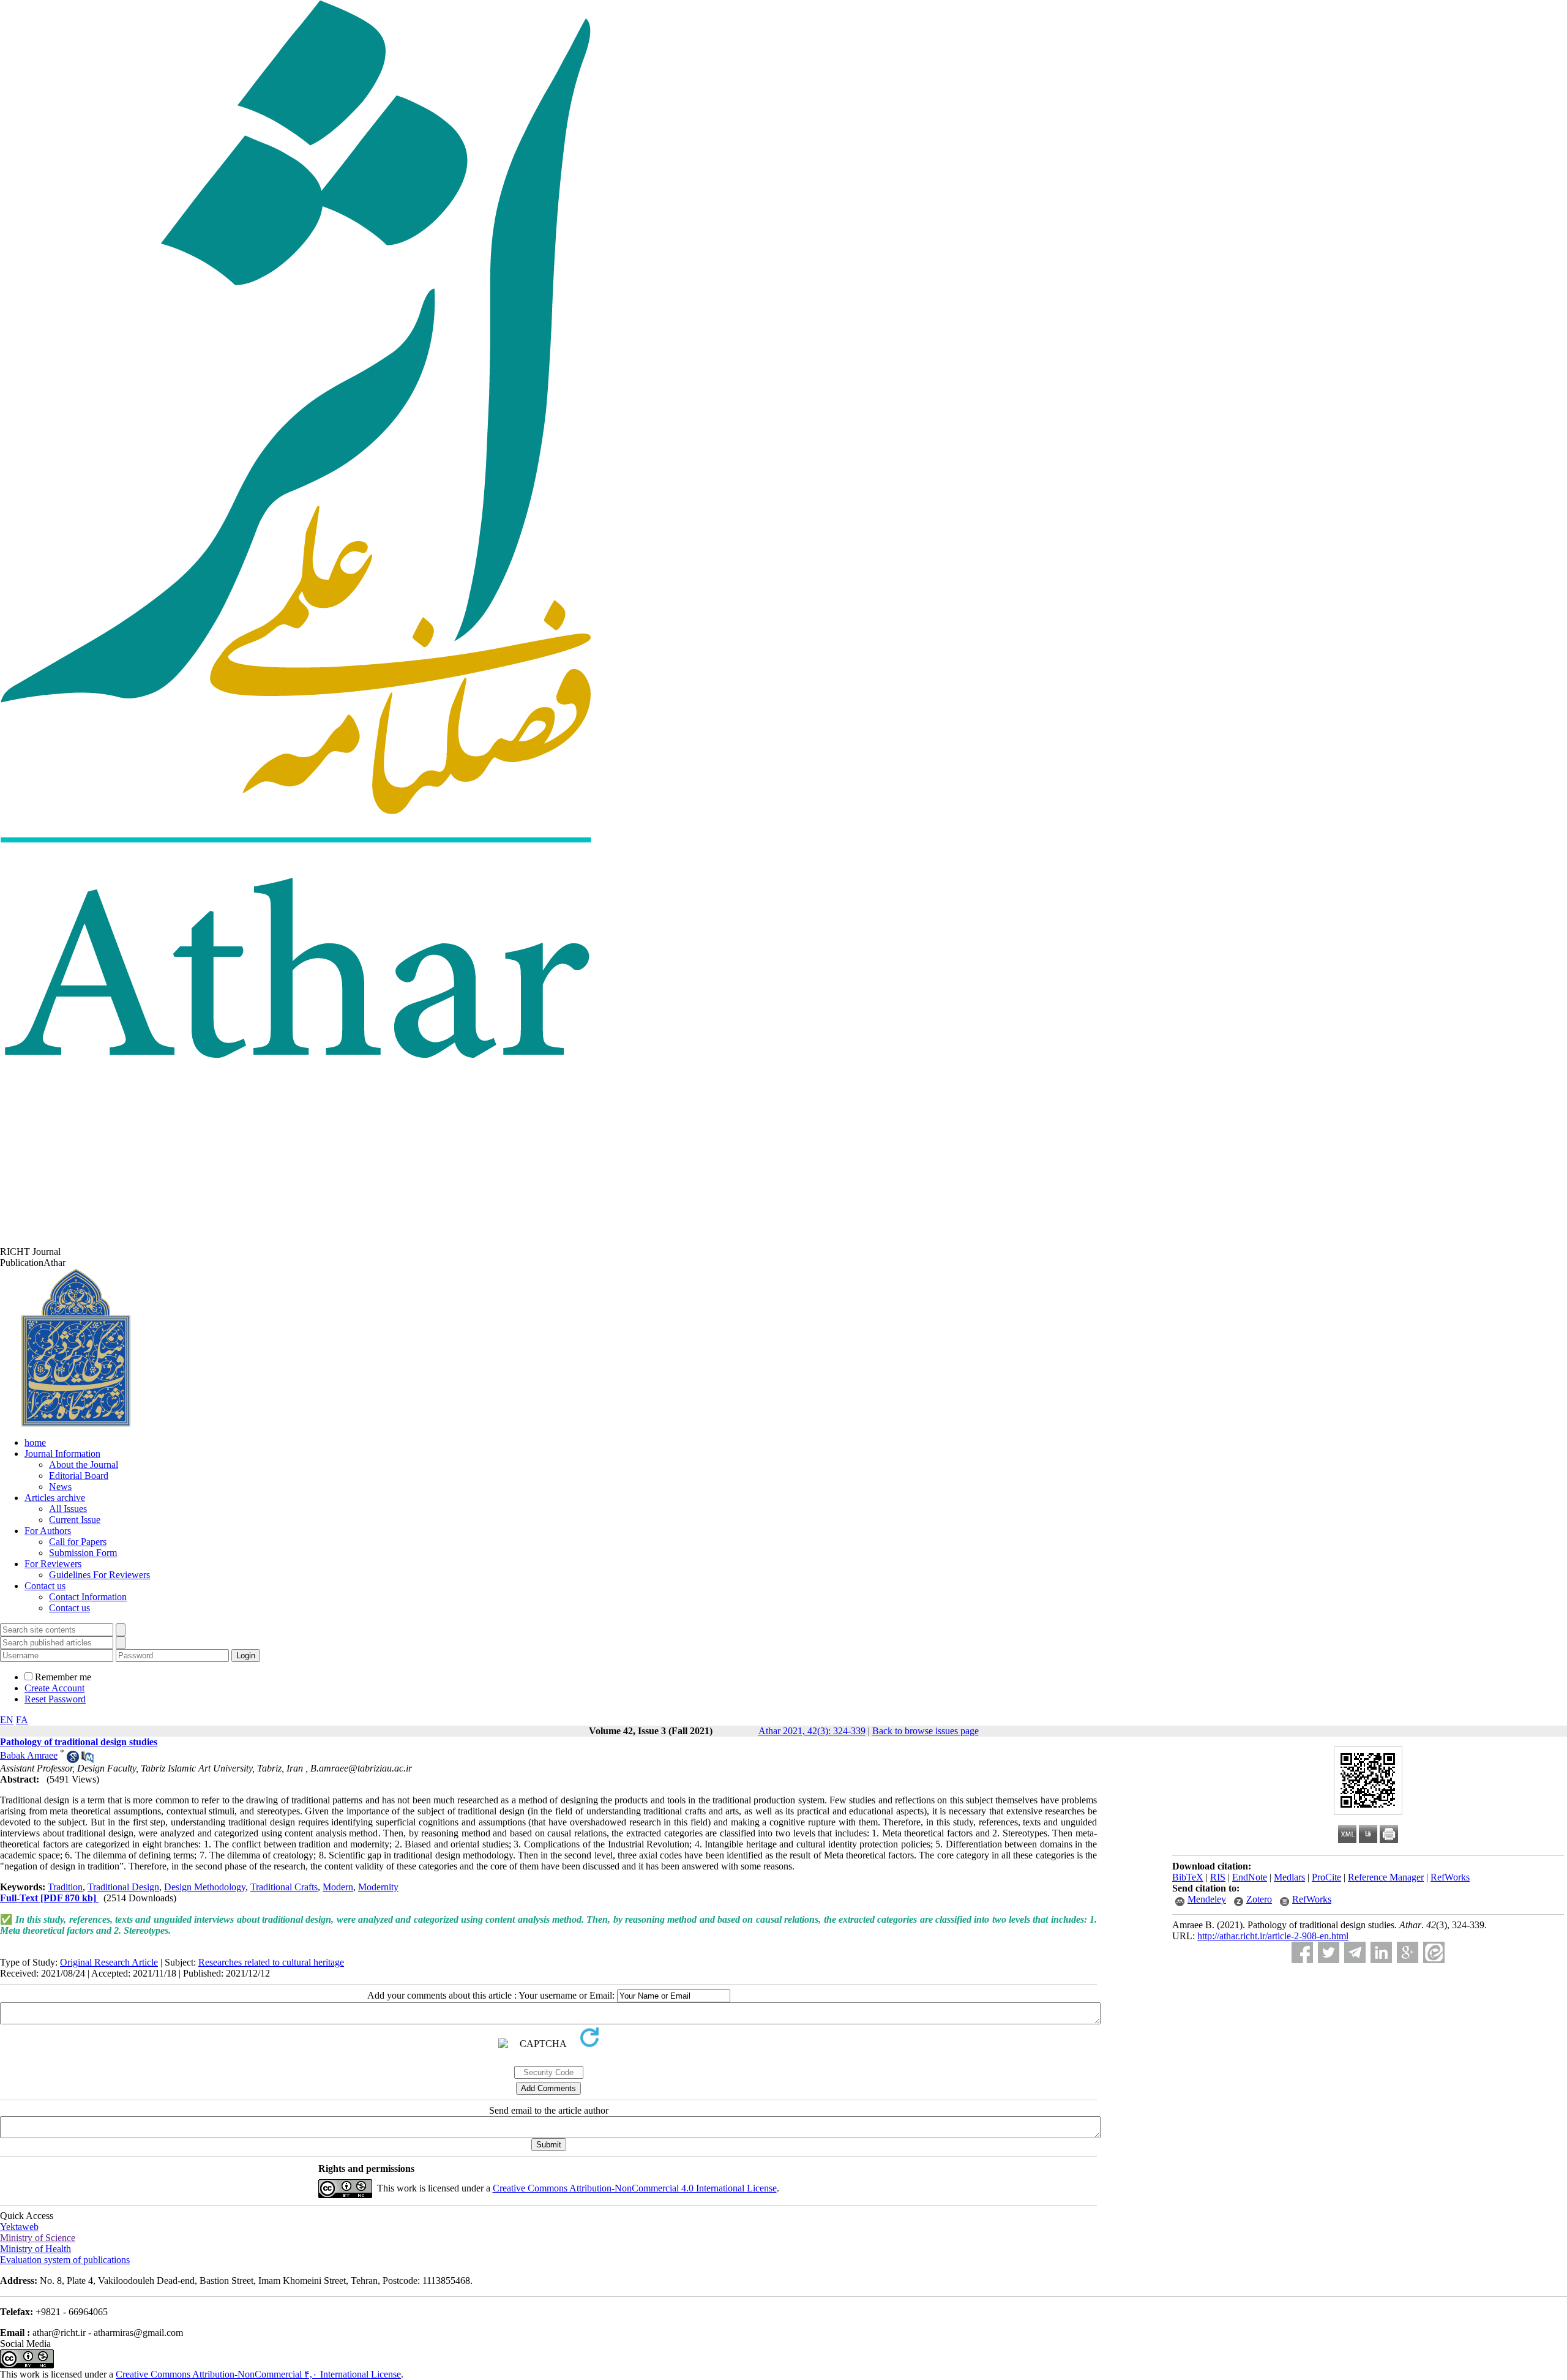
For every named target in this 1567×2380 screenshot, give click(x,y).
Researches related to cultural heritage (271, 1962)
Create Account (54, 1688)
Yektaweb (19, 2227)
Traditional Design (123, 1887)
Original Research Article (109, 1962)
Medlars (1289, 1877)
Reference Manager (1386, 1877)
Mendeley (1207, 1899)
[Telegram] (1355, 1952)
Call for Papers (78, 1542)
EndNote (1250, 1877)
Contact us (45, 1586)
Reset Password (55, 1699)
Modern (338, 1887)
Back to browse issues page (926, 1731)
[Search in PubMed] (88, 1760)
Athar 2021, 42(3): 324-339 (812, 1731)
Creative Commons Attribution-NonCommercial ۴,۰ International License (258, 2374)
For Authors (48, 1531)
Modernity (378, 1887)
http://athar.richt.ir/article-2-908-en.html (1273, 1936)
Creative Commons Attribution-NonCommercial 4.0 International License (635, 2188)
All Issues (68, 1509)
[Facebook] (1302, 1952)
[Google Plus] (1408, 1952)
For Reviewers (53, 1564)
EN (7, 1720)
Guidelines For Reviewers (99, 1575)
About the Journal (84, 1465)
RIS (1218, 1877)
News (60, 1487)
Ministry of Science (38, 2238)
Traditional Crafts (284, 1887)
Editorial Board (79, 1476)
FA (22, 1720)
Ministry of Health (36, 2249)
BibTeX (1188, 1877)
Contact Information (88, 1597)
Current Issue (75, 1520)
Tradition (65, 1887)
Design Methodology (205, 1887)
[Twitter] (1329, 1952)
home (35, 1443)
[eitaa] (1434, 1952)
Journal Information (62, 1454)
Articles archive (55, 1498)
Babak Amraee (29, 1755)
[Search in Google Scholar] (73, 1760)
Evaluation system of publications (65, 2260)
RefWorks (1450, 1877)
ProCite (1326, 1877)
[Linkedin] (1381, 1952)
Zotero (1259, 1899)
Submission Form (83, 1553)
